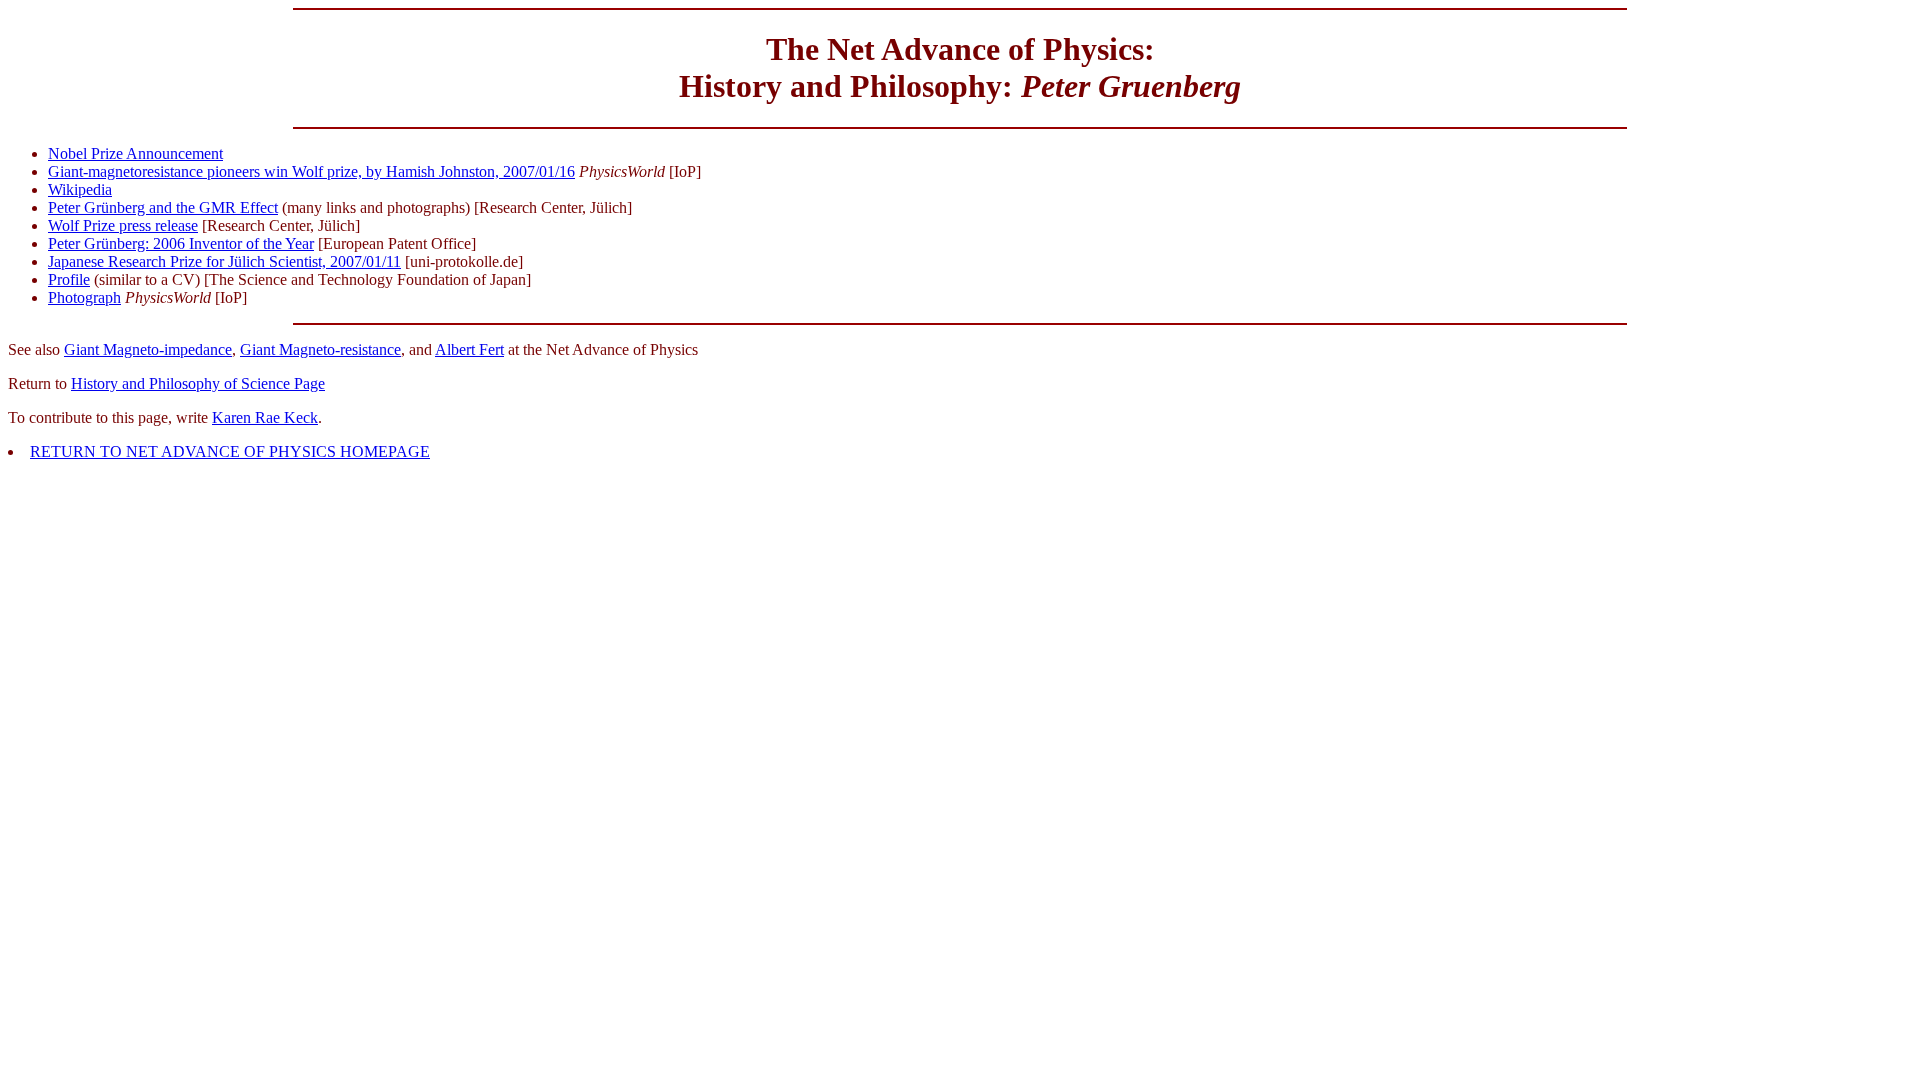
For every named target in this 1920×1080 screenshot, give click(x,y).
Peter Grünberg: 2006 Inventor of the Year (181, 243)
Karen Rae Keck (265, 417)
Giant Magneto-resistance (320, 349)
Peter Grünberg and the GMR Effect (163, 207)
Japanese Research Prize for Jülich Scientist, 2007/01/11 (224, 261)
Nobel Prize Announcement (135, 153)
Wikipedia (80, 189)
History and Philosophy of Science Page (198, 383)
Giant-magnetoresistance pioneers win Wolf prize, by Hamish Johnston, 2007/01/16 (311, 171)
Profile (69, 279)
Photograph (84, 297)
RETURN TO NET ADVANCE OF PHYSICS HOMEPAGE (230, 451)
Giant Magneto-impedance (148, 349)
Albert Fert (469, 349)
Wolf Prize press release (123, 225)
